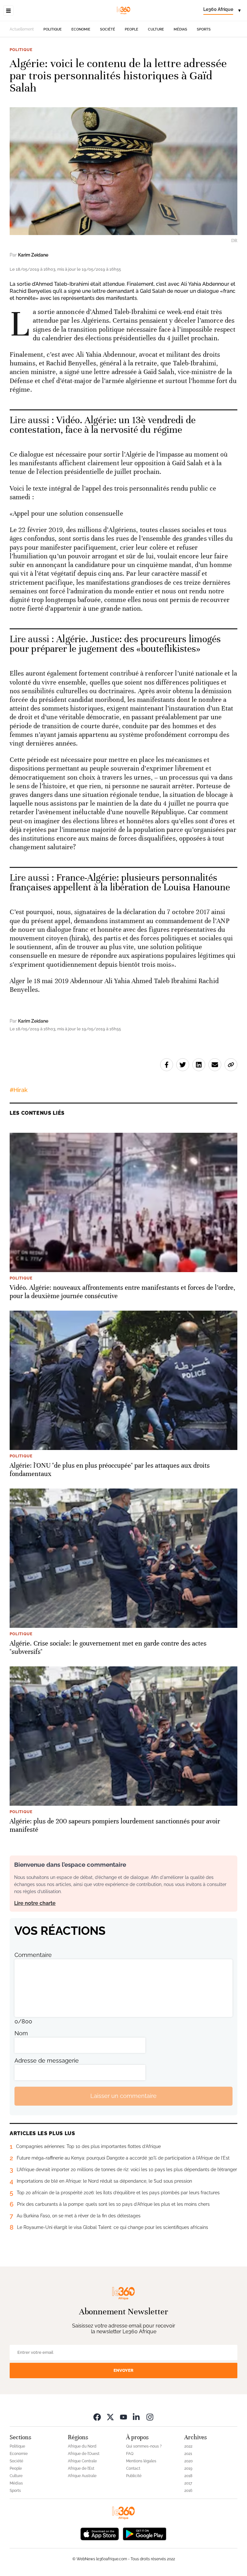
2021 (188, 2454)
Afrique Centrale (82, 2461)
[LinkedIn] (137, 2417)
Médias (180, 29)
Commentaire (33, 1955)
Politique (53, 29)
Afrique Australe (82, 2476)
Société (108, 29)
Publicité (134, 2476)
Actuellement (22, 29)
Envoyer (123, 2370)
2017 (188, 2483)
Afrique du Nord (82, 2446)
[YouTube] (123, 2417)
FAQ (130, 2454)
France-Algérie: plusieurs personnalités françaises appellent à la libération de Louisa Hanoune (120, 882)
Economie (81, 29)
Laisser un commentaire (123, 2096)
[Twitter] (110, 2417)
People (132, 29)
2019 (188, 2468)
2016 (188, 2491)
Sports (204, 29)
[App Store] (100, 2533)
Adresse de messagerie (47, 2061)
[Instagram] (150, 2417)
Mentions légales (141, 2461)
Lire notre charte (35, 1903)
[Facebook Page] (97, 2417)
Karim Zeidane (33, 255)
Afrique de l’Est (81, 2468)
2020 (188, 2461)
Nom (21, 2033)
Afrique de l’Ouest (84, 2454)
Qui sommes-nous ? (144, 2446)
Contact (133, 2468)
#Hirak (19, 1090)
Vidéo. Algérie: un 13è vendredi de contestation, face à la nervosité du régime (103, 425)
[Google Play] (144, 2533)
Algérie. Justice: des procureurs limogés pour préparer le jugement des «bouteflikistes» (115, 644)
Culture (156, 29)
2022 (188, 2446)
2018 (188, 2476)
